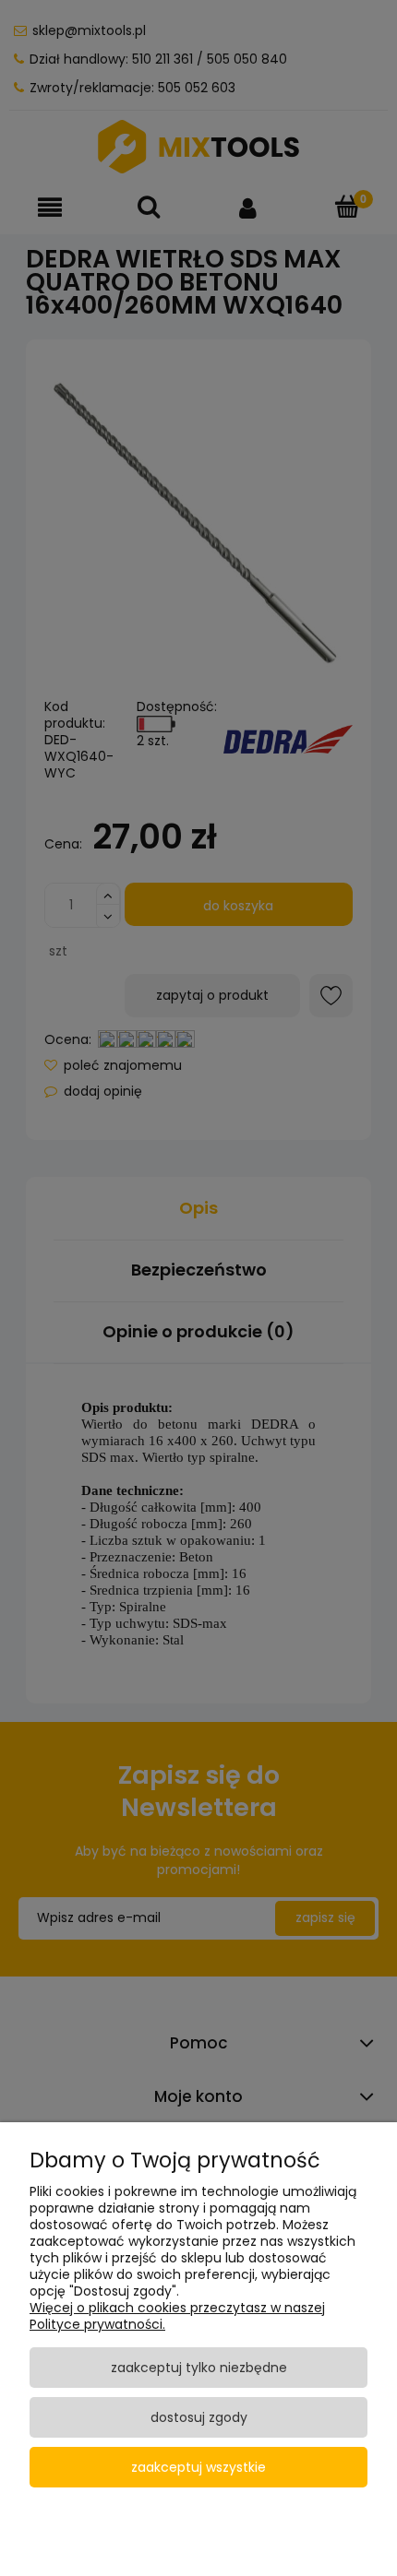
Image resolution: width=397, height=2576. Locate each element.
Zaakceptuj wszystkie (198, 2467)
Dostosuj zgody (199, 2417)
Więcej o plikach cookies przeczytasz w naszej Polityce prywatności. (177, 2316)
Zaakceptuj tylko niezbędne (199, 2368)
